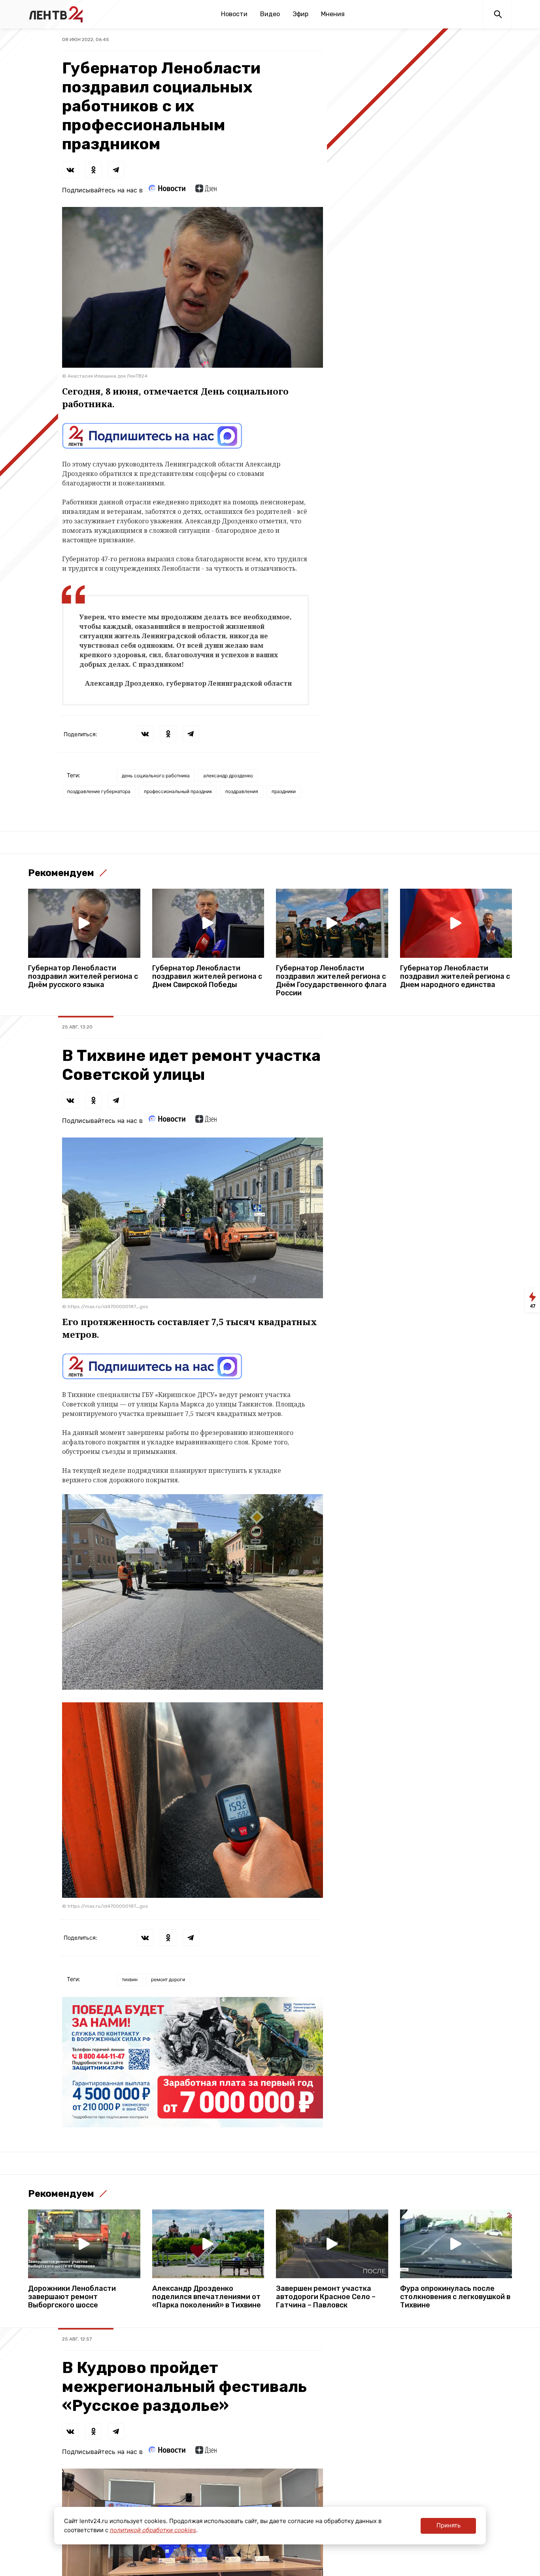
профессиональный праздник (178, 791)
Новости (234, 14)
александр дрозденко (228, 776)
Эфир (300, 14)
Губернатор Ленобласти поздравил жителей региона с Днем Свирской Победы (207, 977)
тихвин (130, 1979)
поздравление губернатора (99, 791)
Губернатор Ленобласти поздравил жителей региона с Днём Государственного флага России (331, 981)
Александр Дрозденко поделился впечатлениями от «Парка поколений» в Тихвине (207, 2297)
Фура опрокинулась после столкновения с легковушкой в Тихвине (455, 2297)
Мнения (333, 14)
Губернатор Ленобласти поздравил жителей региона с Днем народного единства (455, 977)
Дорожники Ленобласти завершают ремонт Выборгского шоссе (72, 2297)
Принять (448, 2525)
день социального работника (156, 776)
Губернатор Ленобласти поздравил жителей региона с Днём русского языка (83, 977)
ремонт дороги (168, 1979)
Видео (270, 14)
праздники (284, 791)
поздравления (242, 791)
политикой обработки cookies (153, 2530)
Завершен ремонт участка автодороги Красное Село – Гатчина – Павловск (326, 2297)
